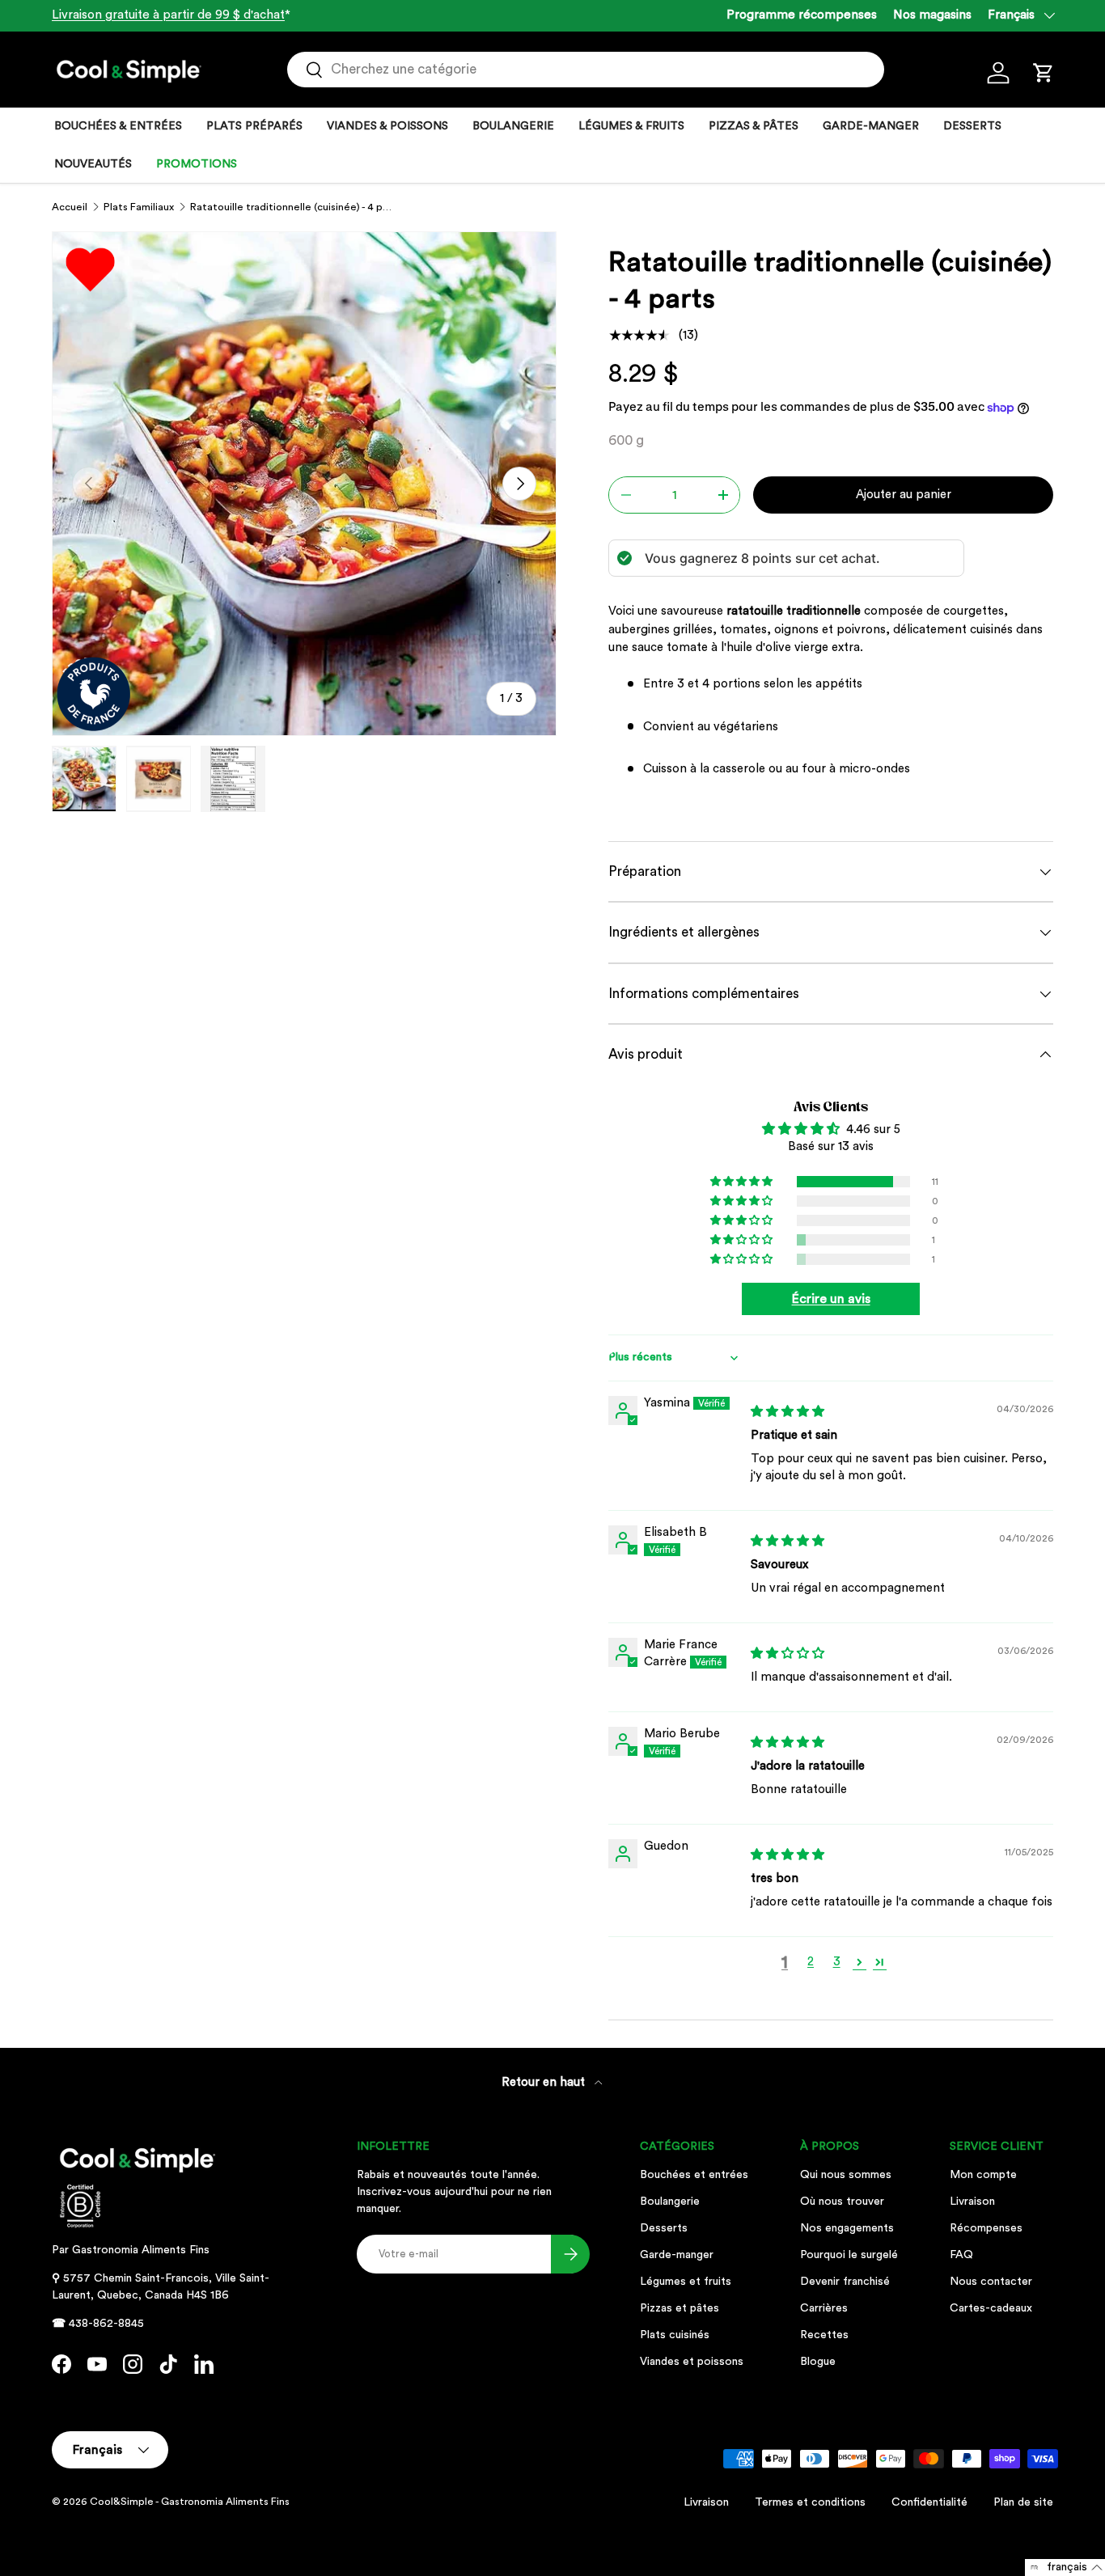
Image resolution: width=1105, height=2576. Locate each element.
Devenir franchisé (845, 2282)
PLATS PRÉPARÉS (254, 126)
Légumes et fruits (686, 2282)
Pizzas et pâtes (680, 2308)
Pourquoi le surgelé (849, 2255)
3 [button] (837, 1962)
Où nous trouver (842, 2202)
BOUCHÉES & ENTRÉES (118, 126)
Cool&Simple (122, 2502)
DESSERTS (972, 126)
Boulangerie (670, 2202)
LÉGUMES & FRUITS (631, 126)
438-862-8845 (106, 2324)
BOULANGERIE (513, 126)
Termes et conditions (810, 2502)
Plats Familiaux (139, 207)
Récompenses (986, 2228)
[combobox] (586, 70)
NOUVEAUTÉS (93, 164)
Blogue (818, 2362)
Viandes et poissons (692, 2362)
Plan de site (1023, 2502)
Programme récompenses (802, 15)
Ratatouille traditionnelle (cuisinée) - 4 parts (293, 207)
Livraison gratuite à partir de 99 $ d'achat (168, 15)
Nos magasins (932, 15)
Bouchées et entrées (694, 2175)
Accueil (70, 207)
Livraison (972, 2202)
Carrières (824, 2308)
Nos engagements (847, 2228)
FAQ (961, 2255)
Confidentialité (929, 2502)
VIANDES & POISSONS (387, 126)
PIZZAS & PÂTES (754, 126)
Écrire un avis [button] (831, 1299)
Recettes (824, 2335)
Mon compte (983, 2175)
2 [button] (811, 1962)
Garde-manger (677, 2255)
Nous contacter (991, 2282)
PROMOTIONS (197, 164)
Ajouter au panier (904, 495)
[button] (1044, 73)
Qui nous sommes (846, 2175)
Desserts (664, 2228)
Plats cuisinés (675, 2335)
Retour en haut (545, 2082)
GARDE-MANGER (871, 126)
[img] (787, 1412)
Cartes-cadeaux (991, 2308)
